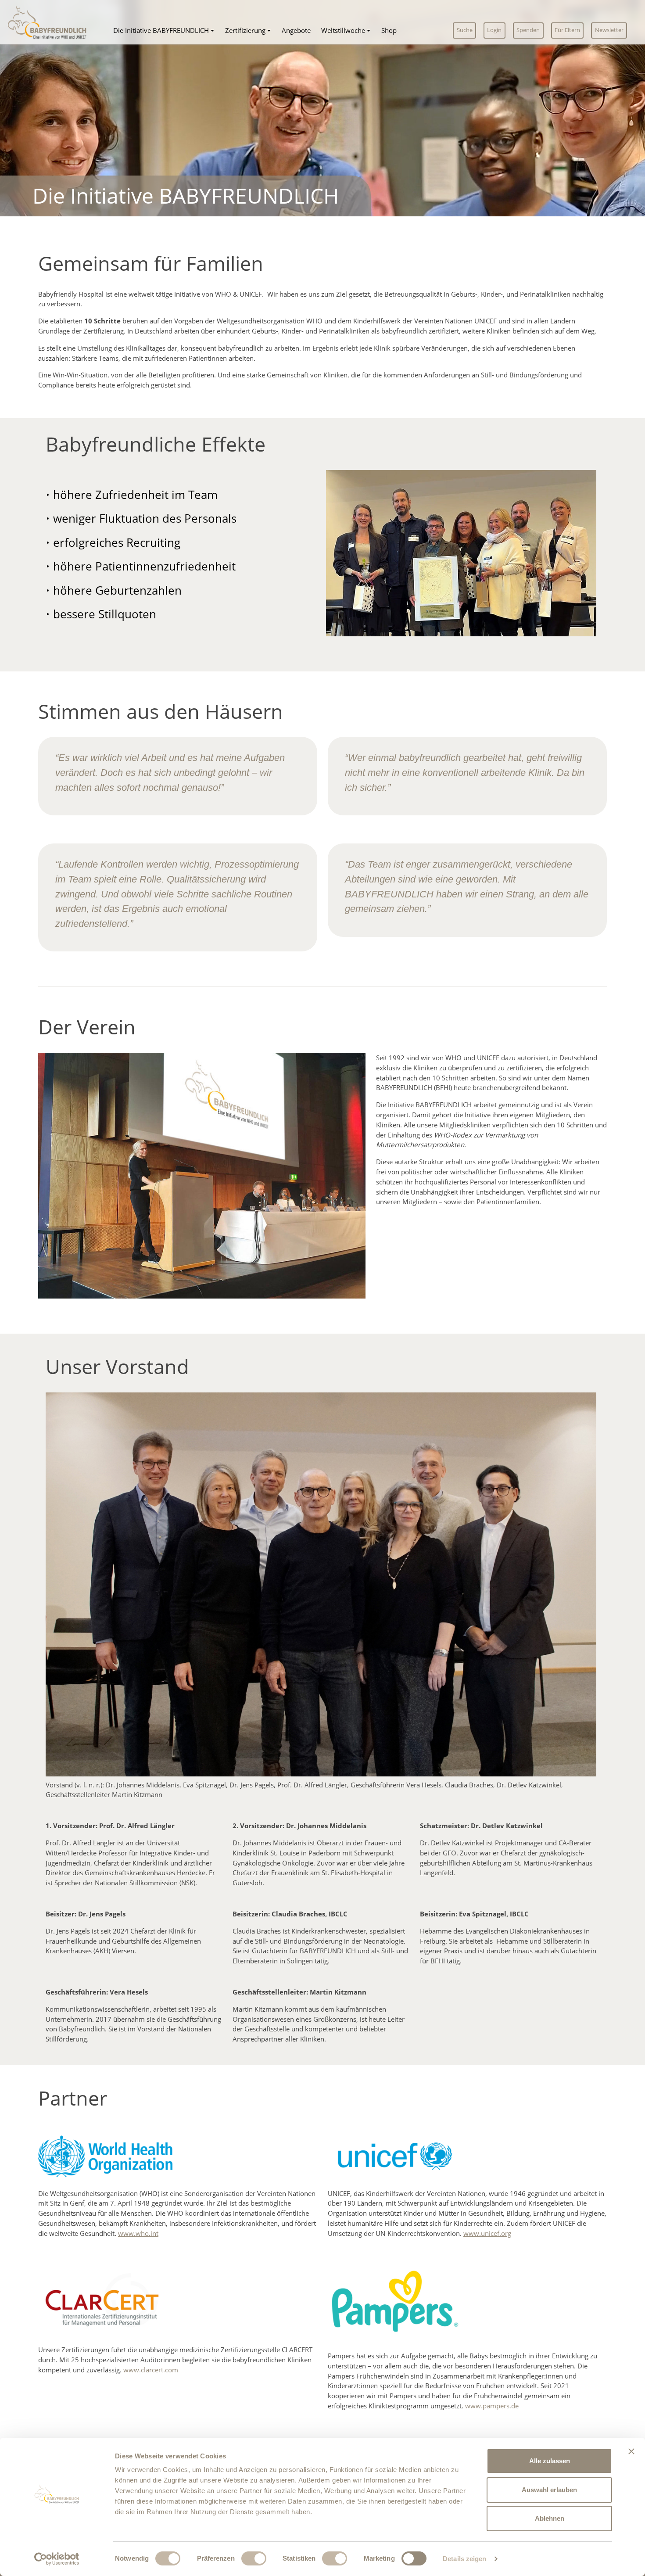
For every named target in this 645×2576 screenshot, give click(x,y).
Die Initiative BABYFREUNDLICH (161, 30)
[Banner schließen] (631, 2451)
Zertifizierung (245, 30)
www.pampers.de (492, 2406)
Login (494, 30)
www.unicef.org (487, 2233)
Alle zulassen (550, 2461)
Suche (465, 30)
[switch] (254, 2558)
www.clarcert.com (151, 2370)
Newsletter (609, 30)
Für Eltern (567, 30)
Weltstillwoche (343, 30)
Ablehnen (550, 2518)
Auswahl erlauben (549, 2490)
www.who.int (138, 2233)
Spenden (528, 30)
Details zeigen (464, 2559)
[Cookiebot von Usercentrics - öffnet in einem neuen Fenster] (57, 2559)
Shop (389, 30)
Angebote (296, 30)
